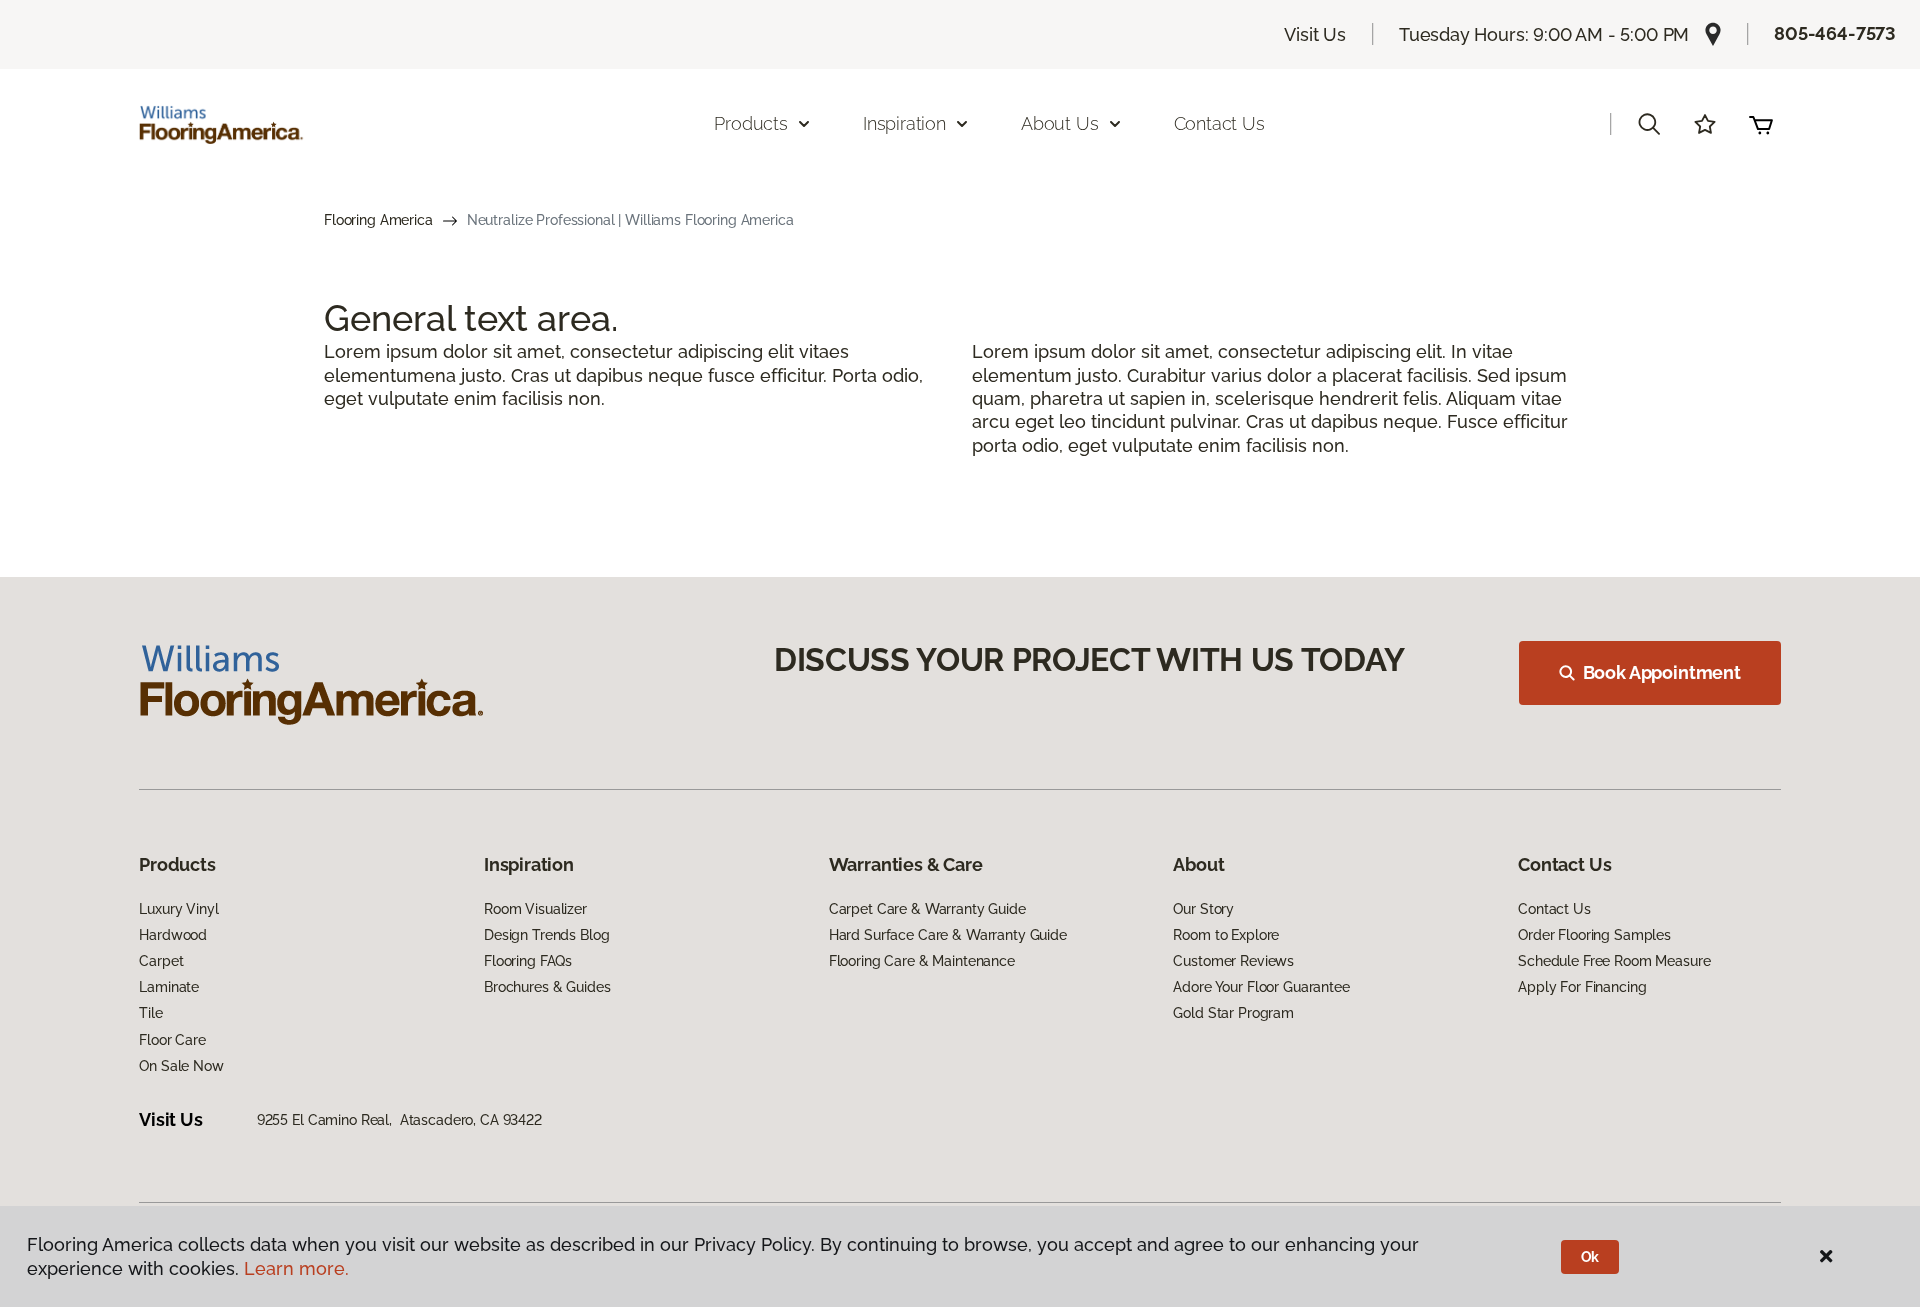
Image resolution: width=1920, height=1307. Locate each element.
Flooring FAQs (528, 961)
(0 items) (1761, 124)
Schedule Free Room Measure (1614, 961)
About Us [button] (1060, 123)
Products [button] (751, 123)
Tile (150, 1013)
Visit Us (1315, 34)
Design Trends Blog (546, 935)
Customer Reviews (1233, 961)
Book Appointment (1662, 672)
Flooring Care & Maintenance (922, 961)
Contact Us (1219, 123)
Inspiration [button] (904, 123)
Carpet (161, 961)
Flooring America (378, 220)
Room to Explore (1226, 935)
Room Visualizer (535, 909)
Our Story (1203, 909)
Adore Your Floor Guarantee (1261, 987)
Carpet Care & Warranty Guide (927, 909)
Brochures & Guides (547, 987)
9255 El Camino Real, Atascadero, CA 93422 (399, 1120)
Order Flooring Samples (1594, 935)
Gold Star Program (1233, 1013)
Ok (1590, 1257)
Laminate (169, 987)
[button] (1649, 124)
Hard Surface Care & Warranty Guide (948, 935)
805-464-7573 (1835, 33)
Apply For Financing (1582, 987)
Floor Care (172, 1040)
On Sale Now (181, 1066)
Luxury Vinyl (178, 909)
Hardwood (173, 935)
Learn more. (296, 1268)
